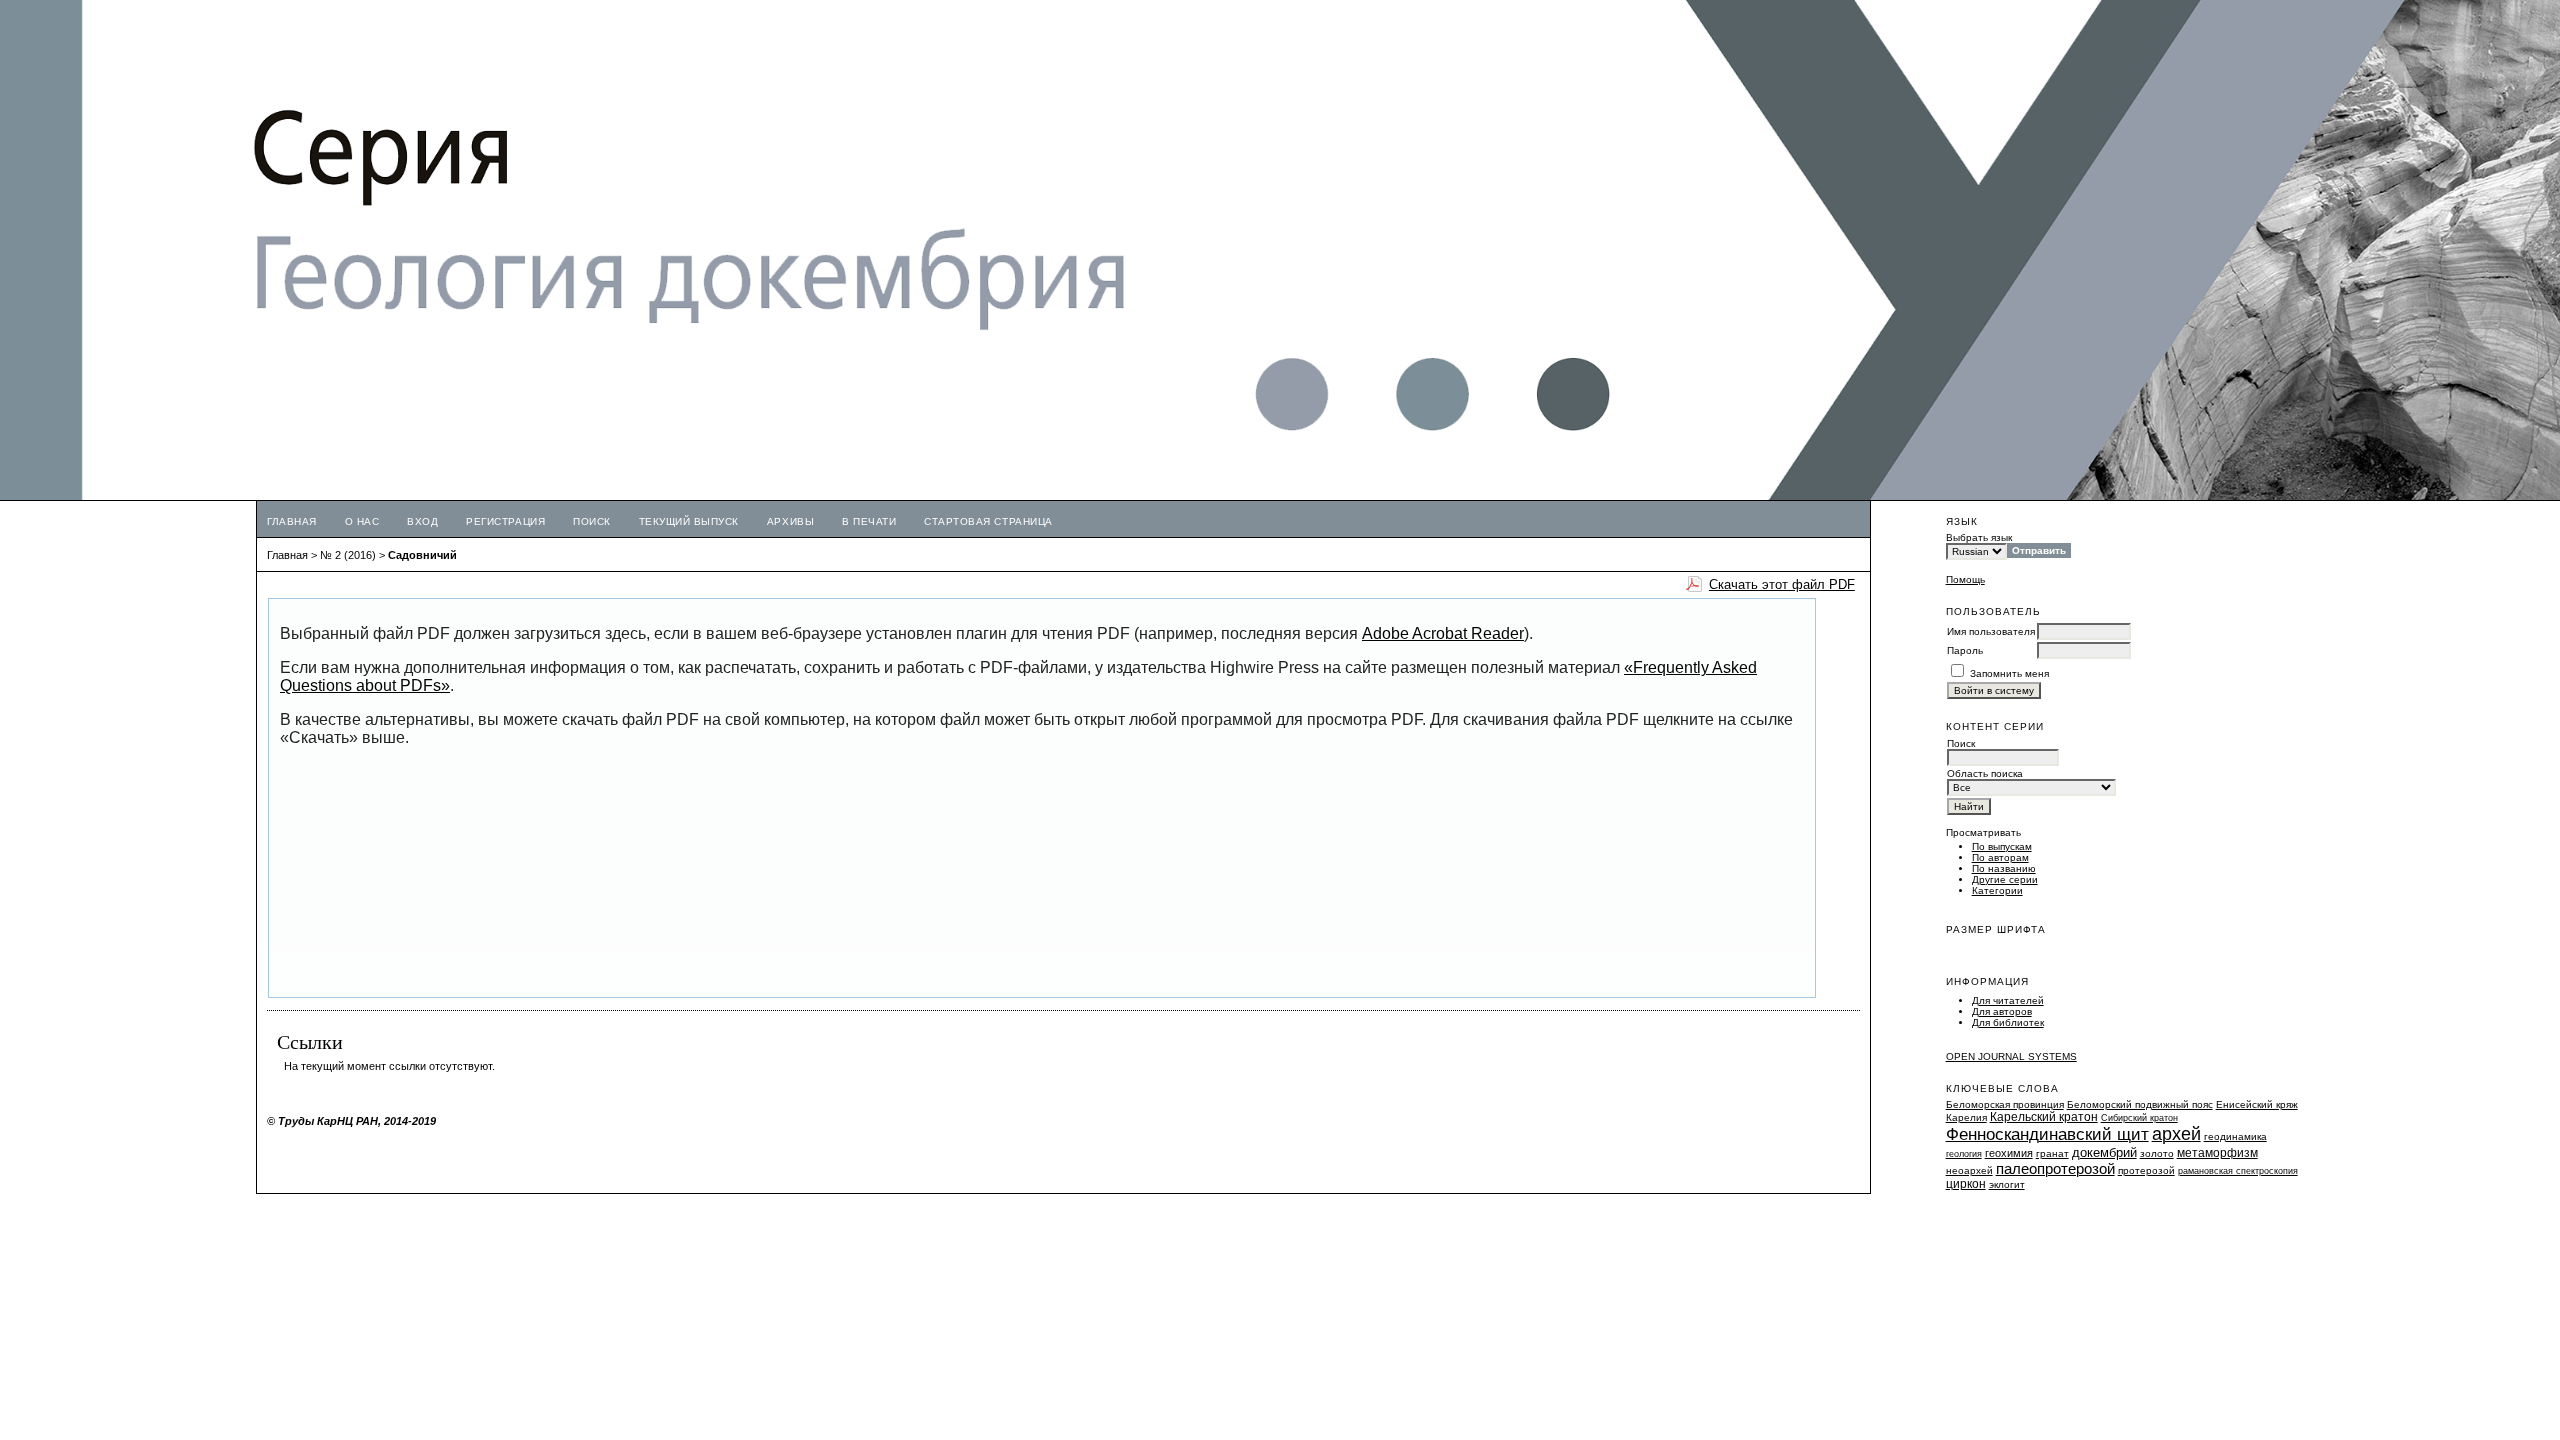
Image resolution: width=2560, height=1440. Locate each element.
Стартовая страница (988, 521)
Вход (422, 521)
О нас (362, 521)
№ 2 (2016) (348, 555)
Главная (292, 521)
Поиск (592, 521)
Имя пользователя (1991, 631)
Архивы (790, 521)
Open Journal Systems (2011, 1056)
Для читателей (2008, 1000)
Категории (1997, 890)
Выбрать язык (1979, 537)
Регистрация (505, 521)
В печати (869, 521)
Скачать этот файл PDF (1782, 584)
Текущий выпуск (689, 521)
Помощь (1965, 579)
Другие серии (2005, 879)
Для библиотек (2008, 1022)
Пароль (1965, 650)
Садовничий (422, 555)
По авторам (2000, 857)
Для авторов (2002, 1011)
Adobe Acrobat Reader (1443, 633)
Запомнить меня (2009, 673)
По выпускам (2002, 846)
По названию (2004, 868)
